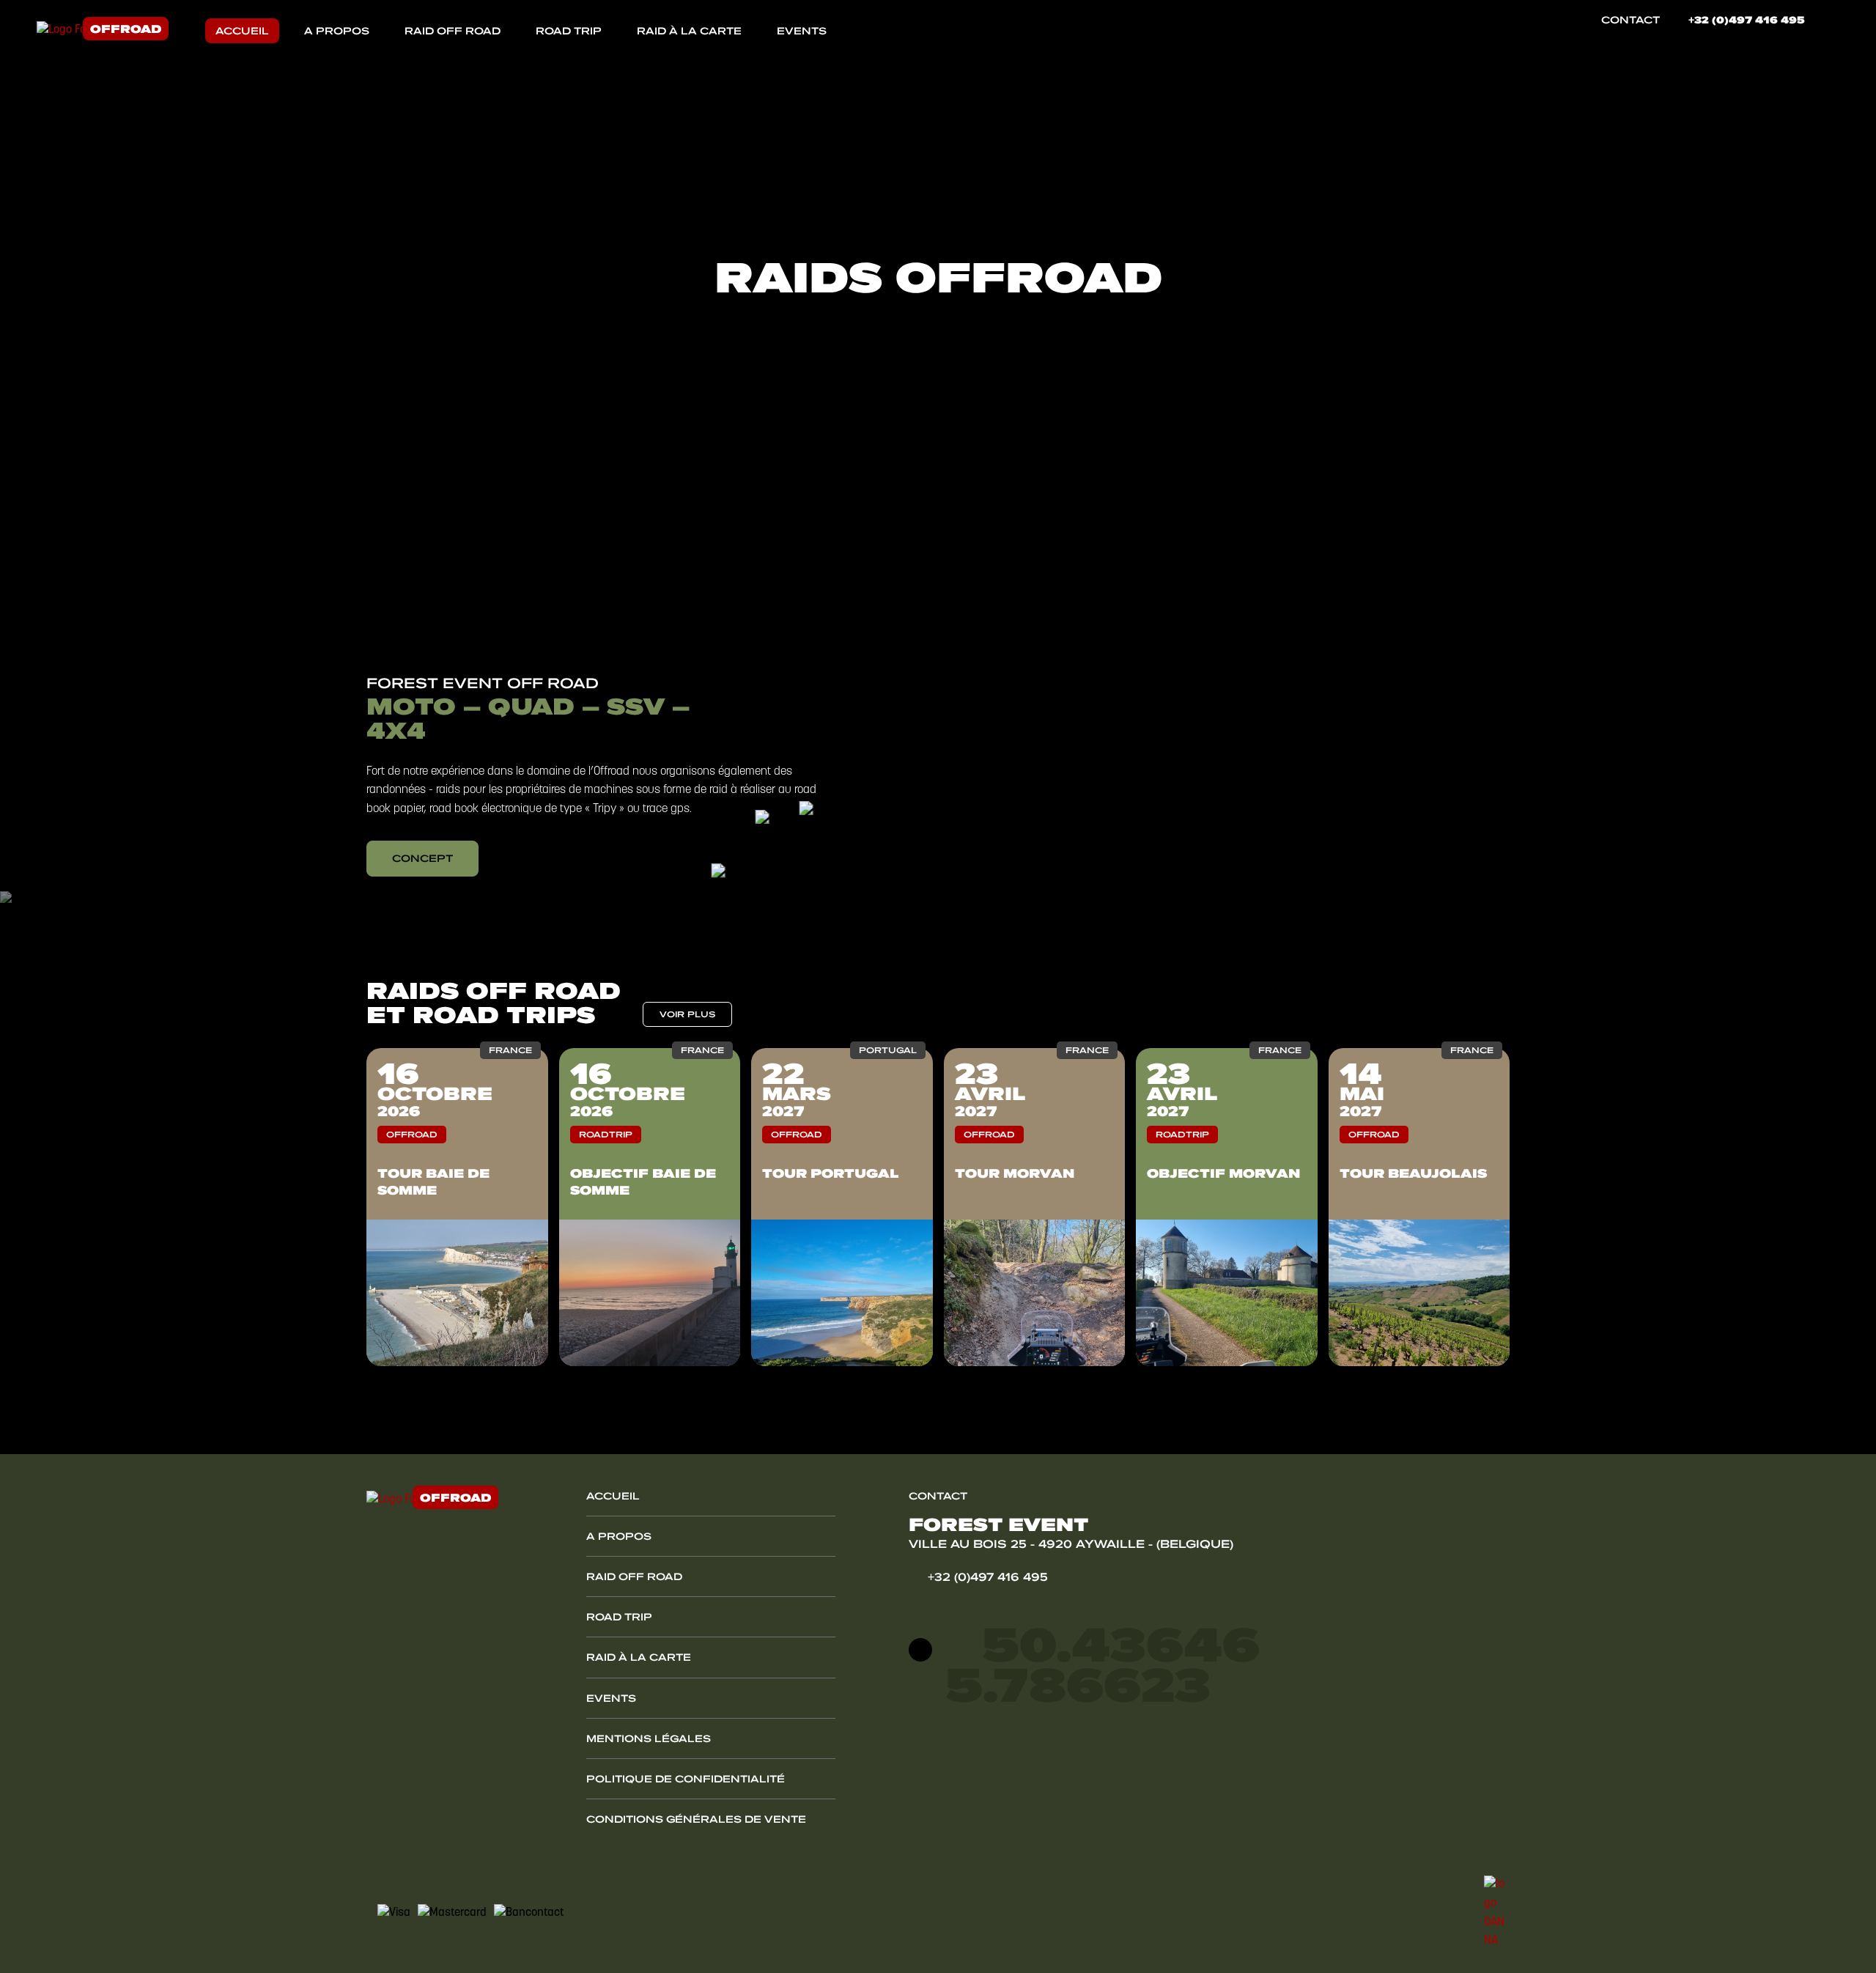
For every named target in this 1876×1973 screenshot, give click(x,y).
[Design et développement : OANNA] (1497, 1913)
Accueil (242, 31)
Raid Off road (453, 31)
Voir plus (687, 1014)
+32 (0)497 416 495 (1747, 20)
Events (802, 31)
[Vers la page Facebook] (1828, 20)
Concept (422, 858)
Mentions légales (649, 1738)
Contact (1631, 20)
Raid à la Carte (689, 31)
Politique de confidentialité (686, 1779)
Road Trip (569, 31)
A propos (337, 31)
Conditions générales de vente (696, 1819)
